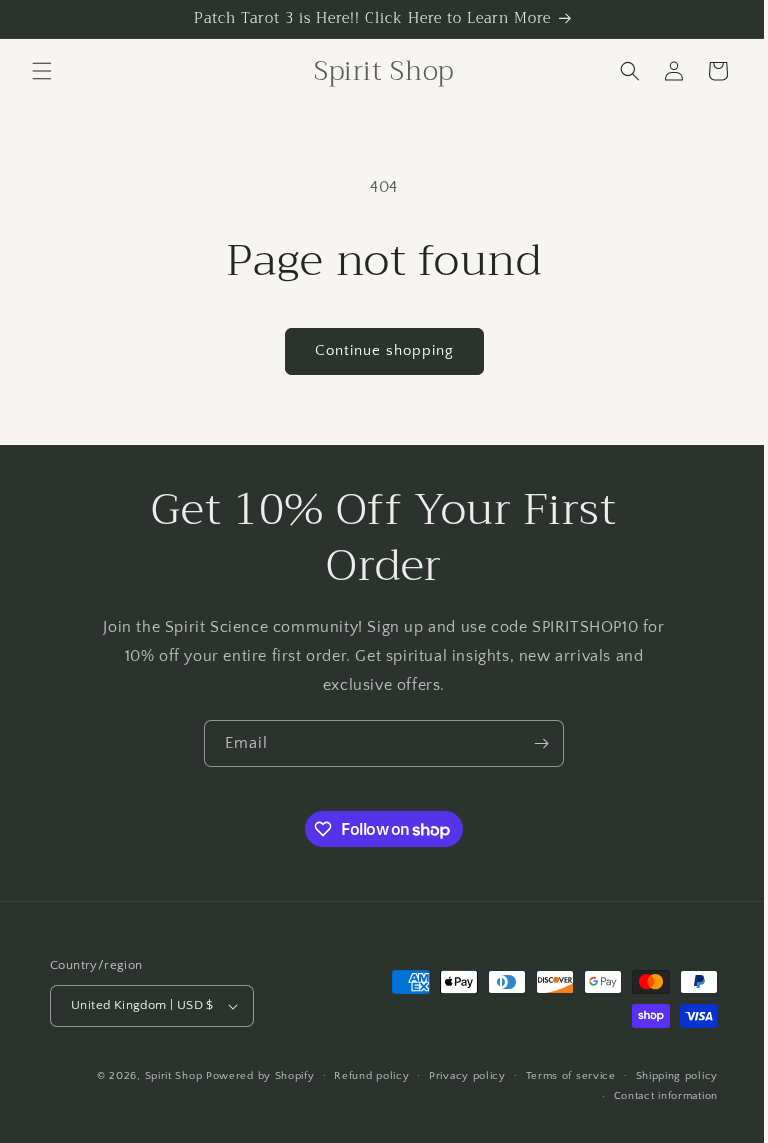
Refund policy (356, 1076)
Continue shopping (376, 350)
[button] (42, 71)
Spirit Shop (159, 1076)
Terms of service (556, 1076)
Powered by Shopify (245, 1076)
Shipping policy (662, 1076)
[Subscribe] (534, 743)
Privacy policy (452, 1076)
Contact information (651, 1096)
